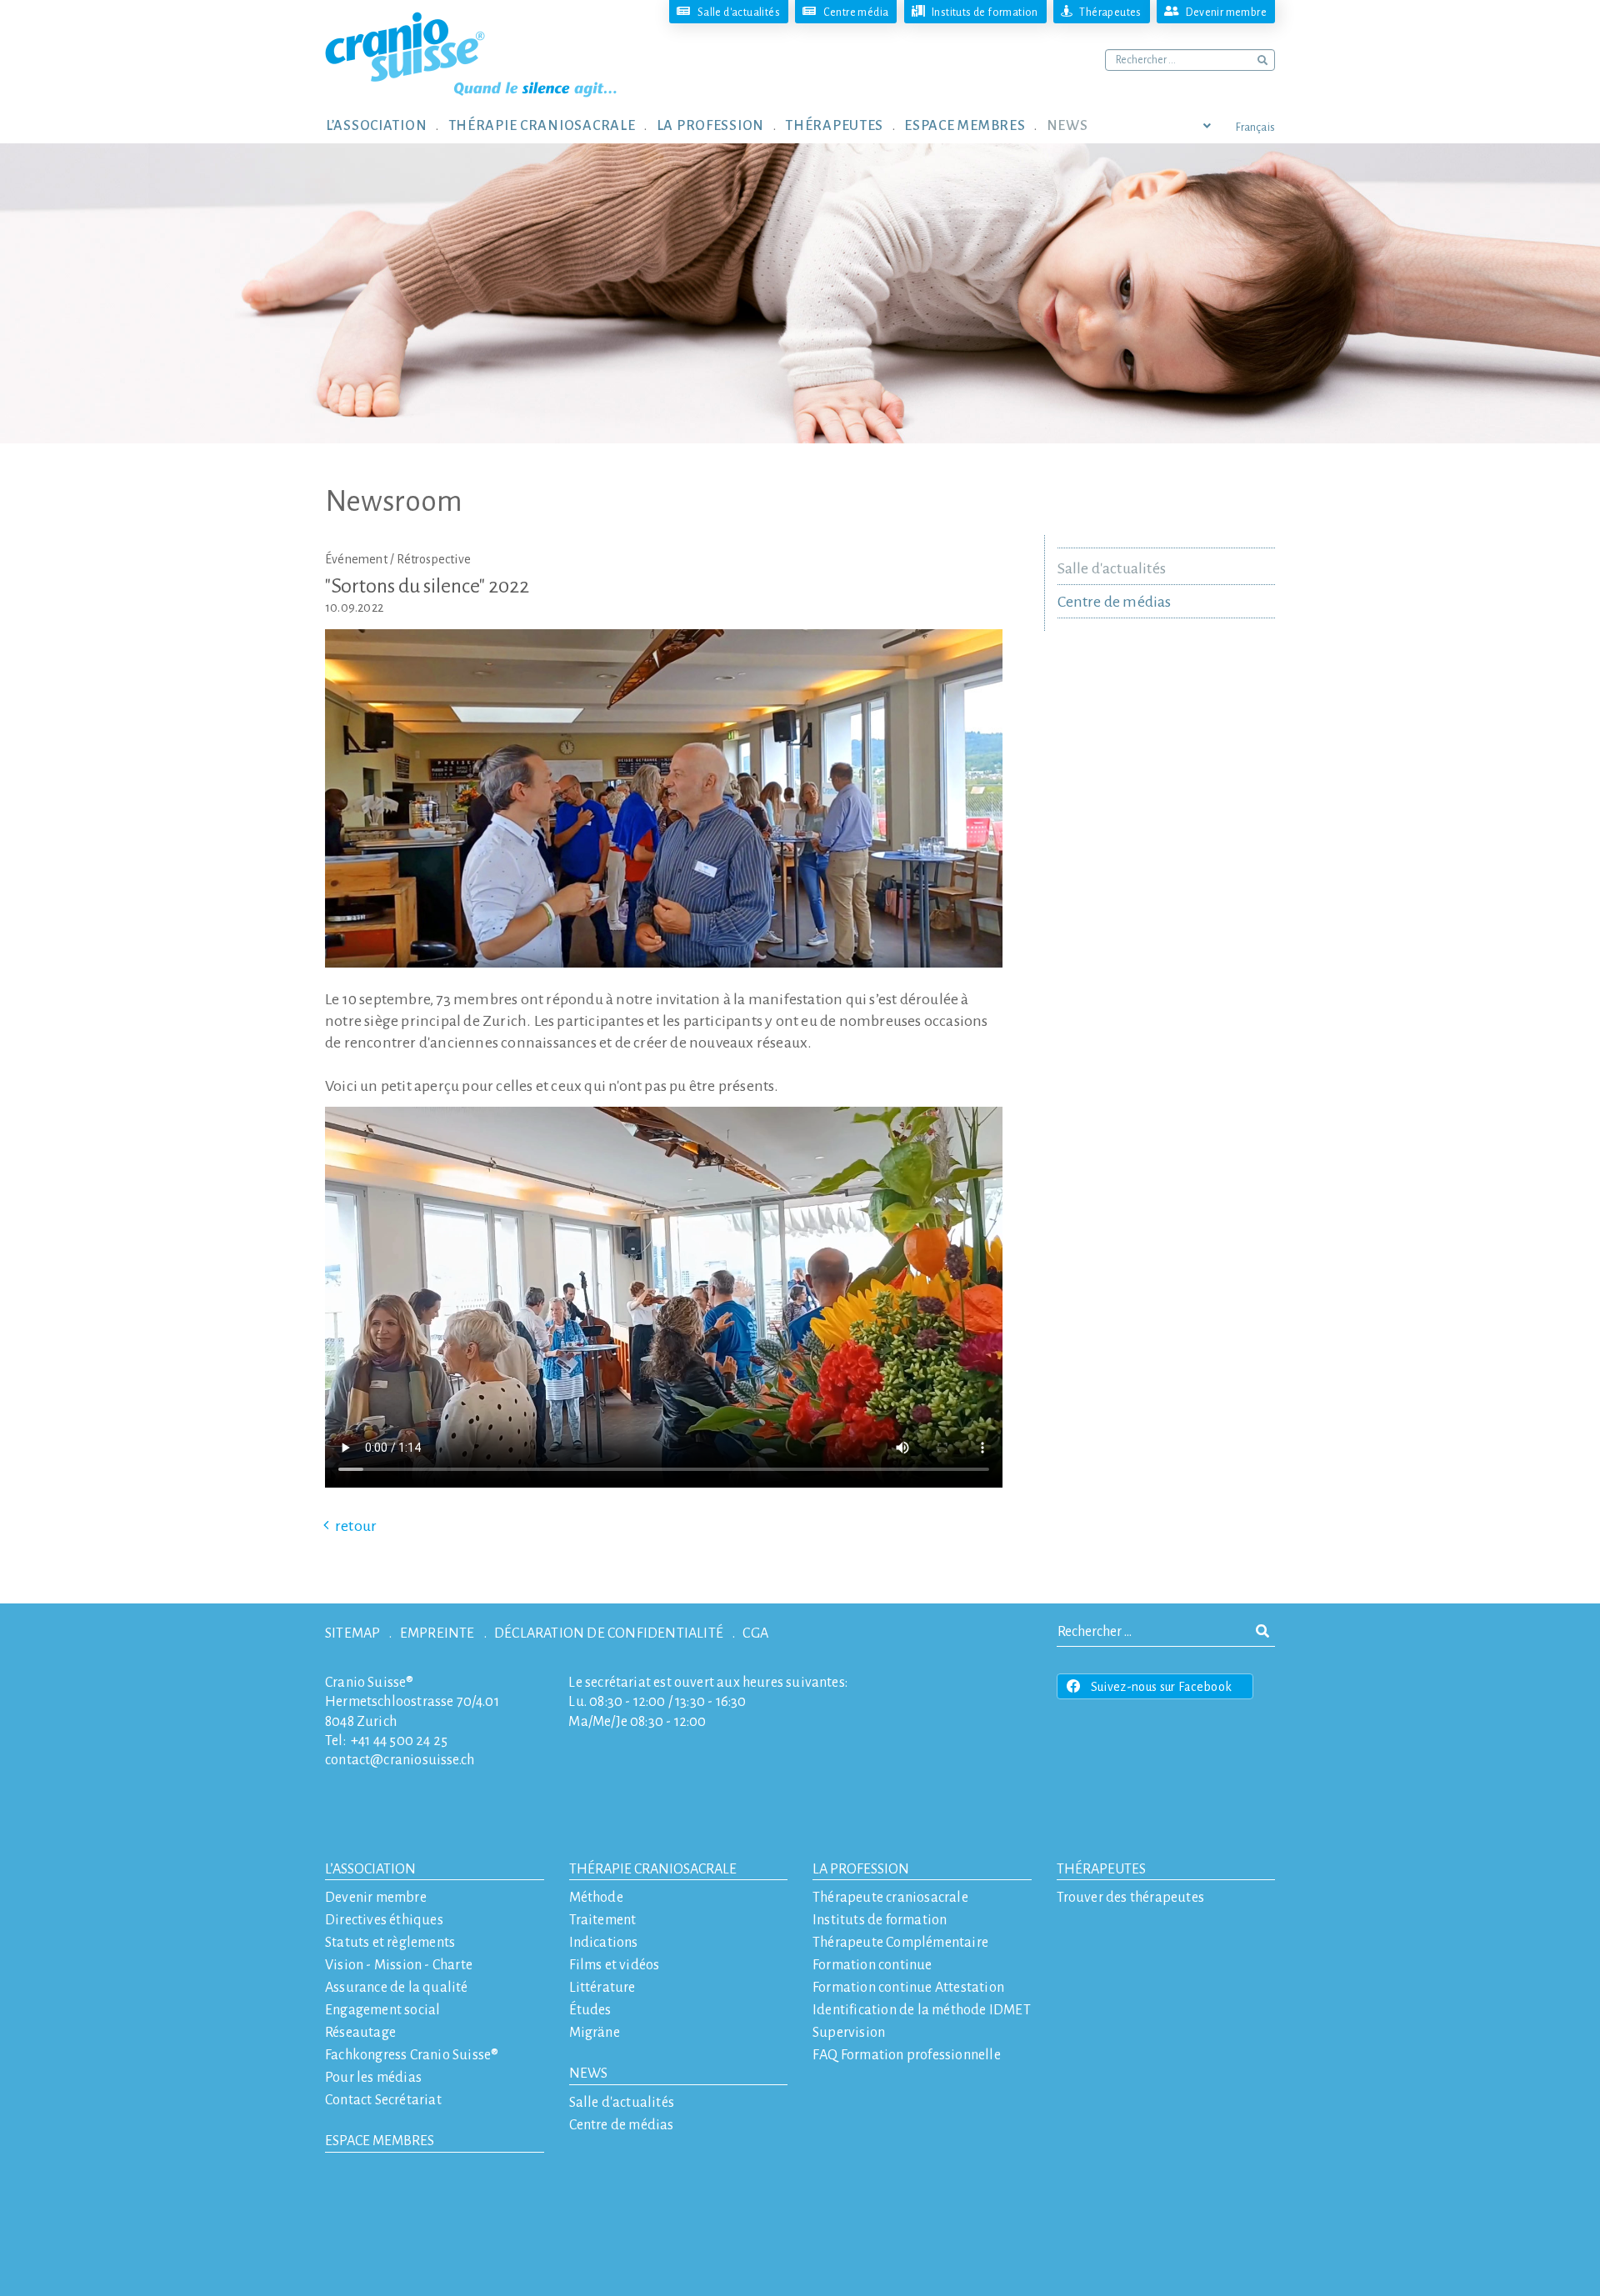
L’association (370, 1869)
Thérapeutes (1101, 1869)
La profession (861, 1869)
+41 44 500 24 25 (399, 1741)
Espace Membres (380, 2141)
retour (356, 1526)
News (588, 2073)
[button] (387, 125)
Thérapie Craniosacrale (653, 1869)
